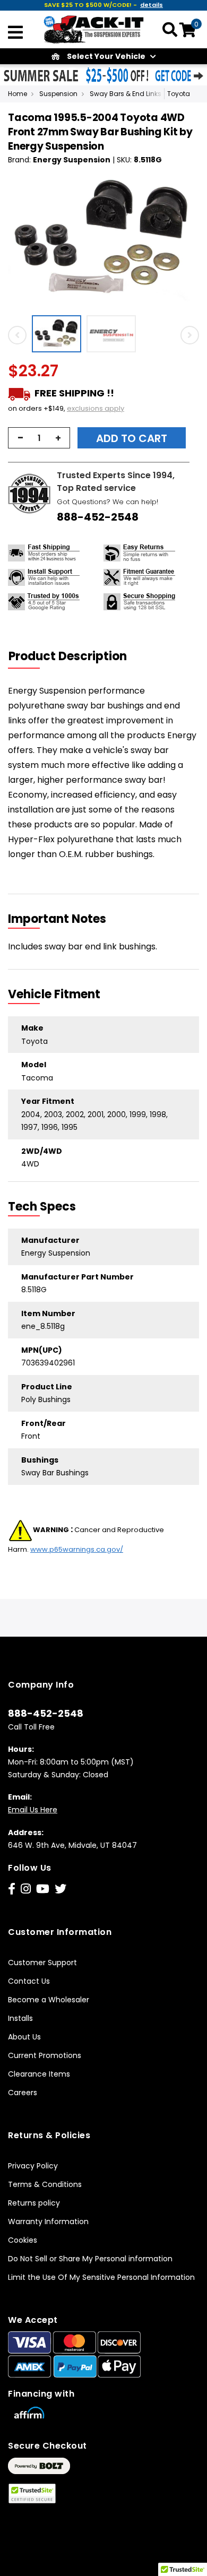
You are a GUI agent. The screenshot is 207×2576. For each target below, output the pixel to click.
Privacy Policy (33, 2166)
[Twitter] (61, 1889)
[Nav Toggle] (15, 33)
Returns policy (34, 2203)
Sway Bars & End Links (126, 94)
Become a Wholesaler (49, 2000)
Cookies (23, 2240)
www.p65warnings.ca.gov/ (77, 1549)
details (152, 5)
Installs (20, 2018)
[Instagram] (26, 1889)
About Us (24, 2037)
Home (18, 94)
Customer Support (42, 1963)
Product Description (68, 656)
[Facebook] (12, 1889)
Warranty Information (48, 2221)
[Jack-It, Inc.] (94, 29)
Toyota (179, 94)
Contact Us (29, 1981)
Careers (23, 2093)
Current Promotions (45, 2055)
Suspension (58, 94)
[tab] (74, 656)
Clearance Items (39, 2074)
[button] (59, 334)
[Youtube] (43, 1889)
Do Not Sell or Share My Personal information (90, 2259)
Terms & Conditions (45, 2184)
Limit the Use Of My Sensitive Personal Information (101, 2277)
